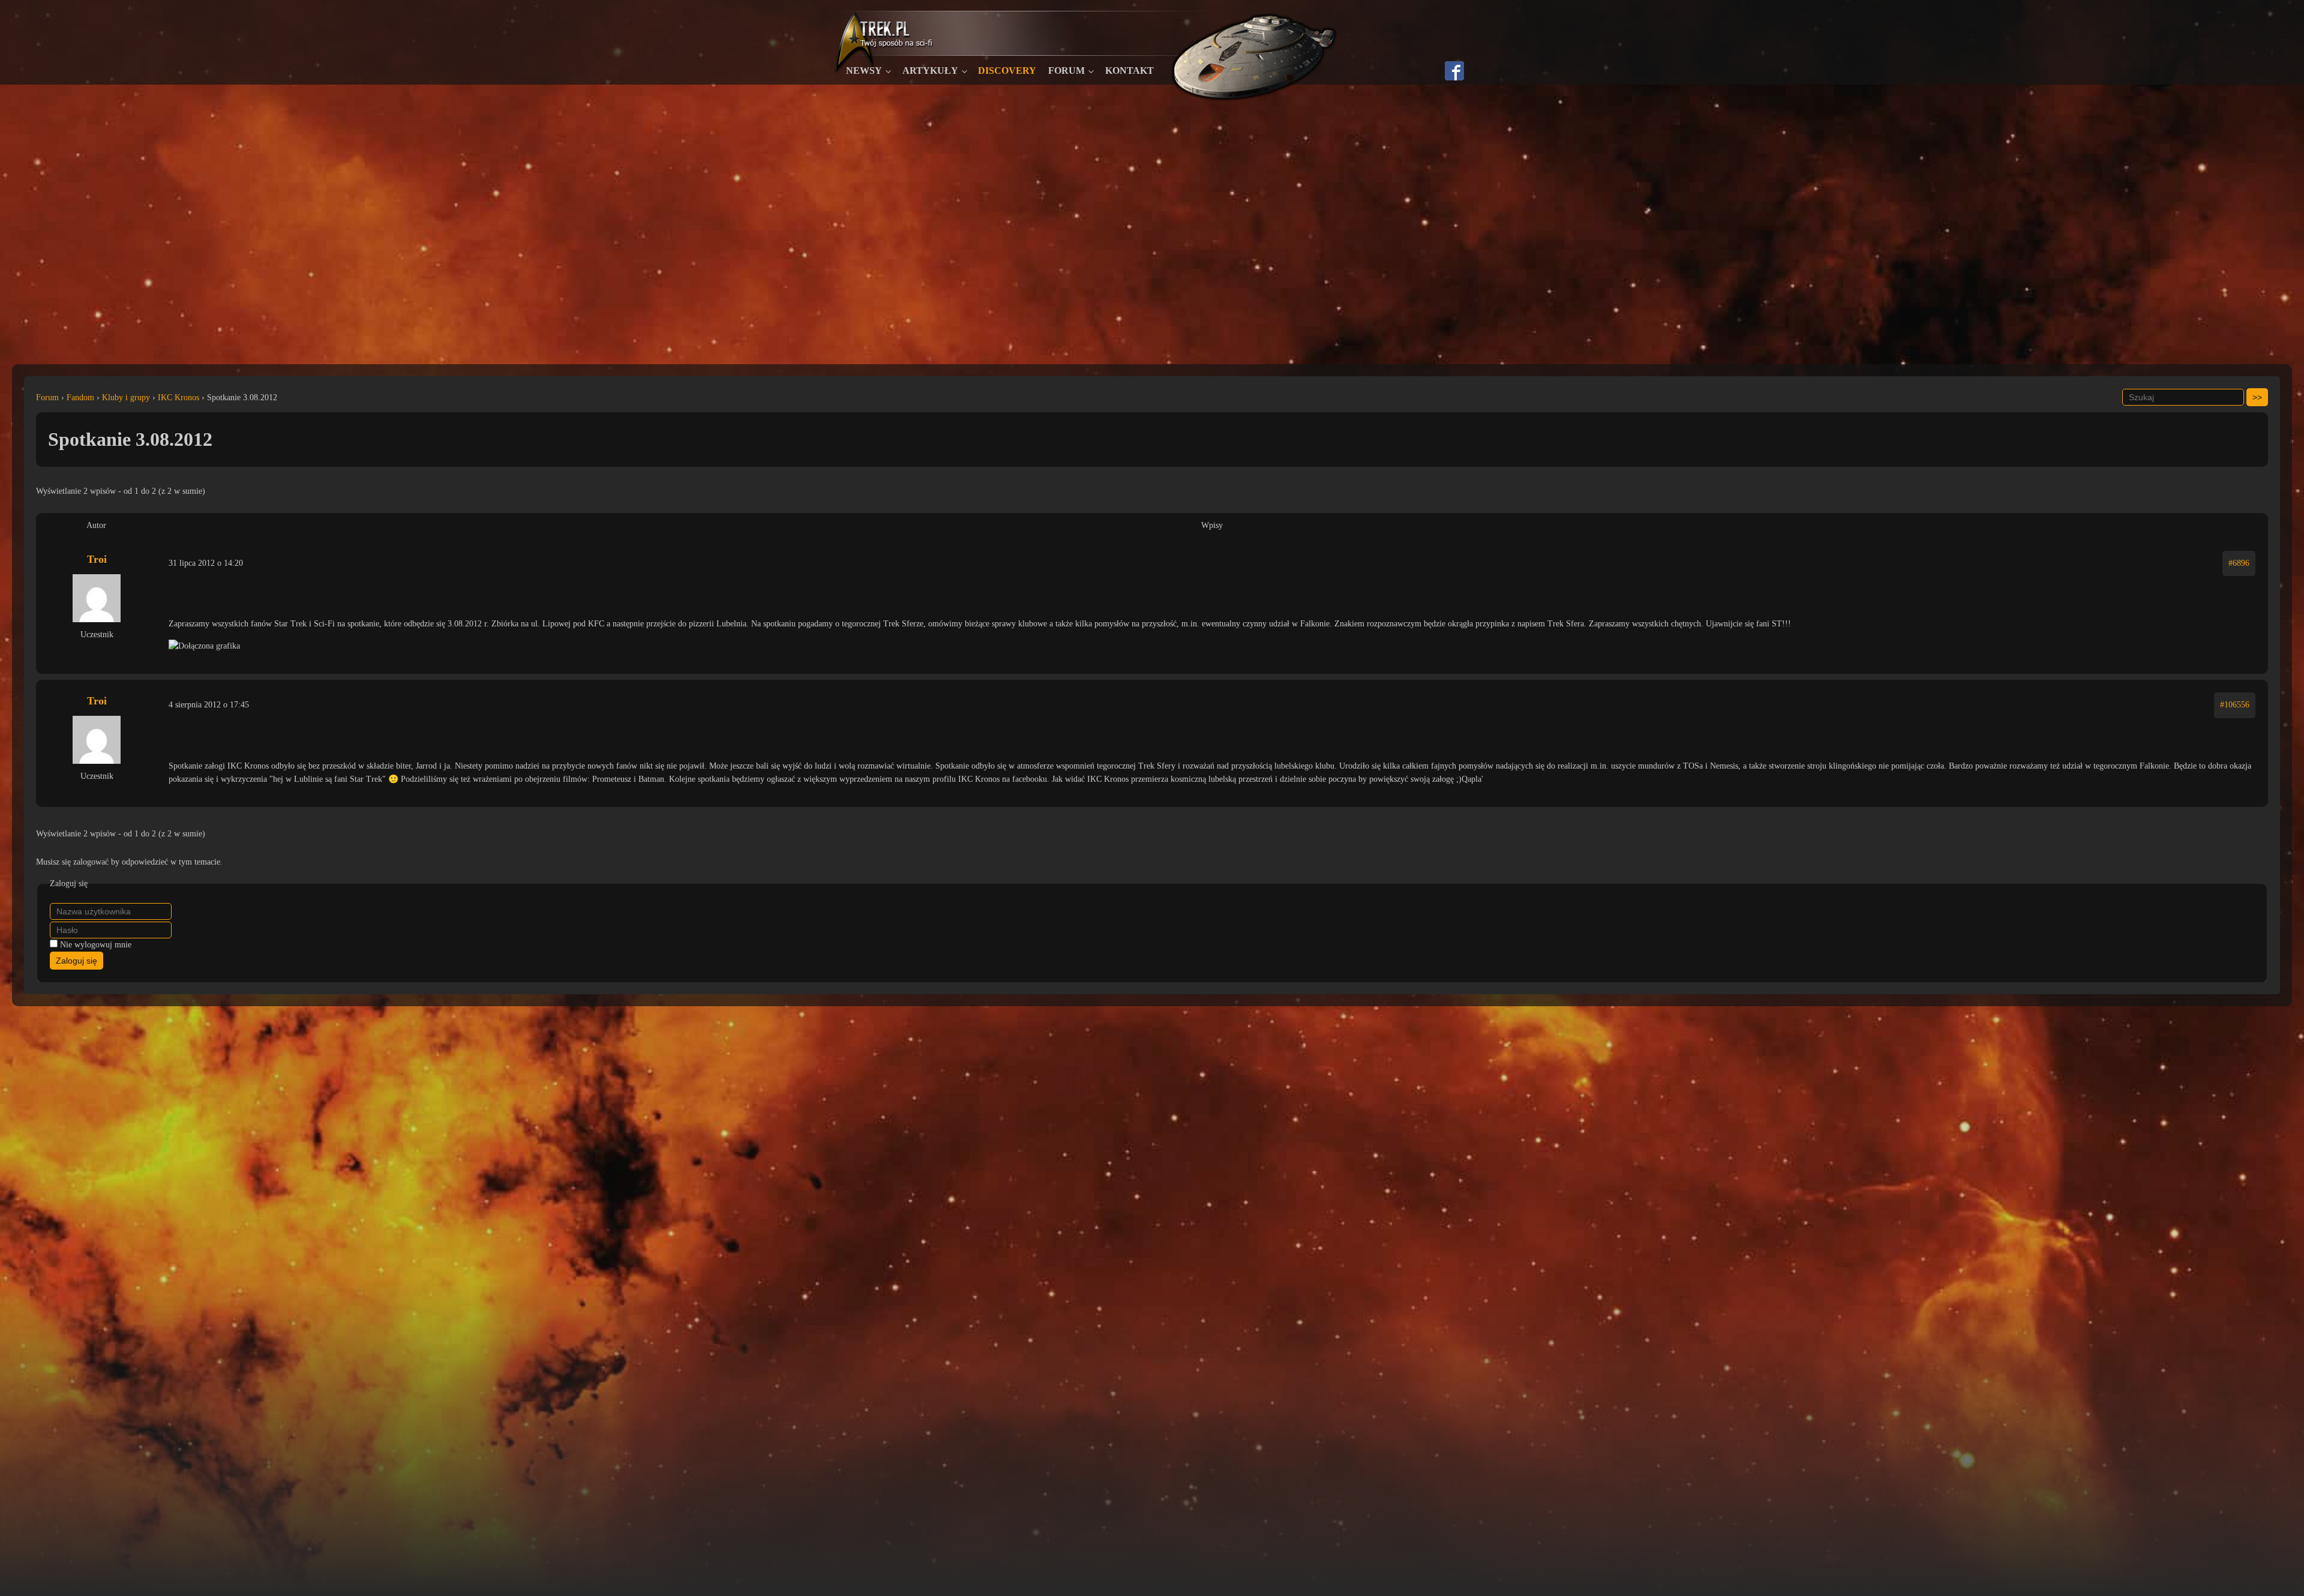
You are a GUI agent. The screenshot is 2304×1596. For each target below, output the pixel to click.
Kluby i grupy (126, 397)
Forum (1066, 70)
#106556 (2235, 705)
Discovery (1007, 70)
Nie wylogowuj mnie (96, 945)
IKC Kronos (178, 397)
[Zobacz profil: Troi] (97, 598)
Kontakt (1129, 70)
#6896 (2239, 563)
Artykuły (930, 70)
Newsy (864, 70)
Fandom (80, 397)
